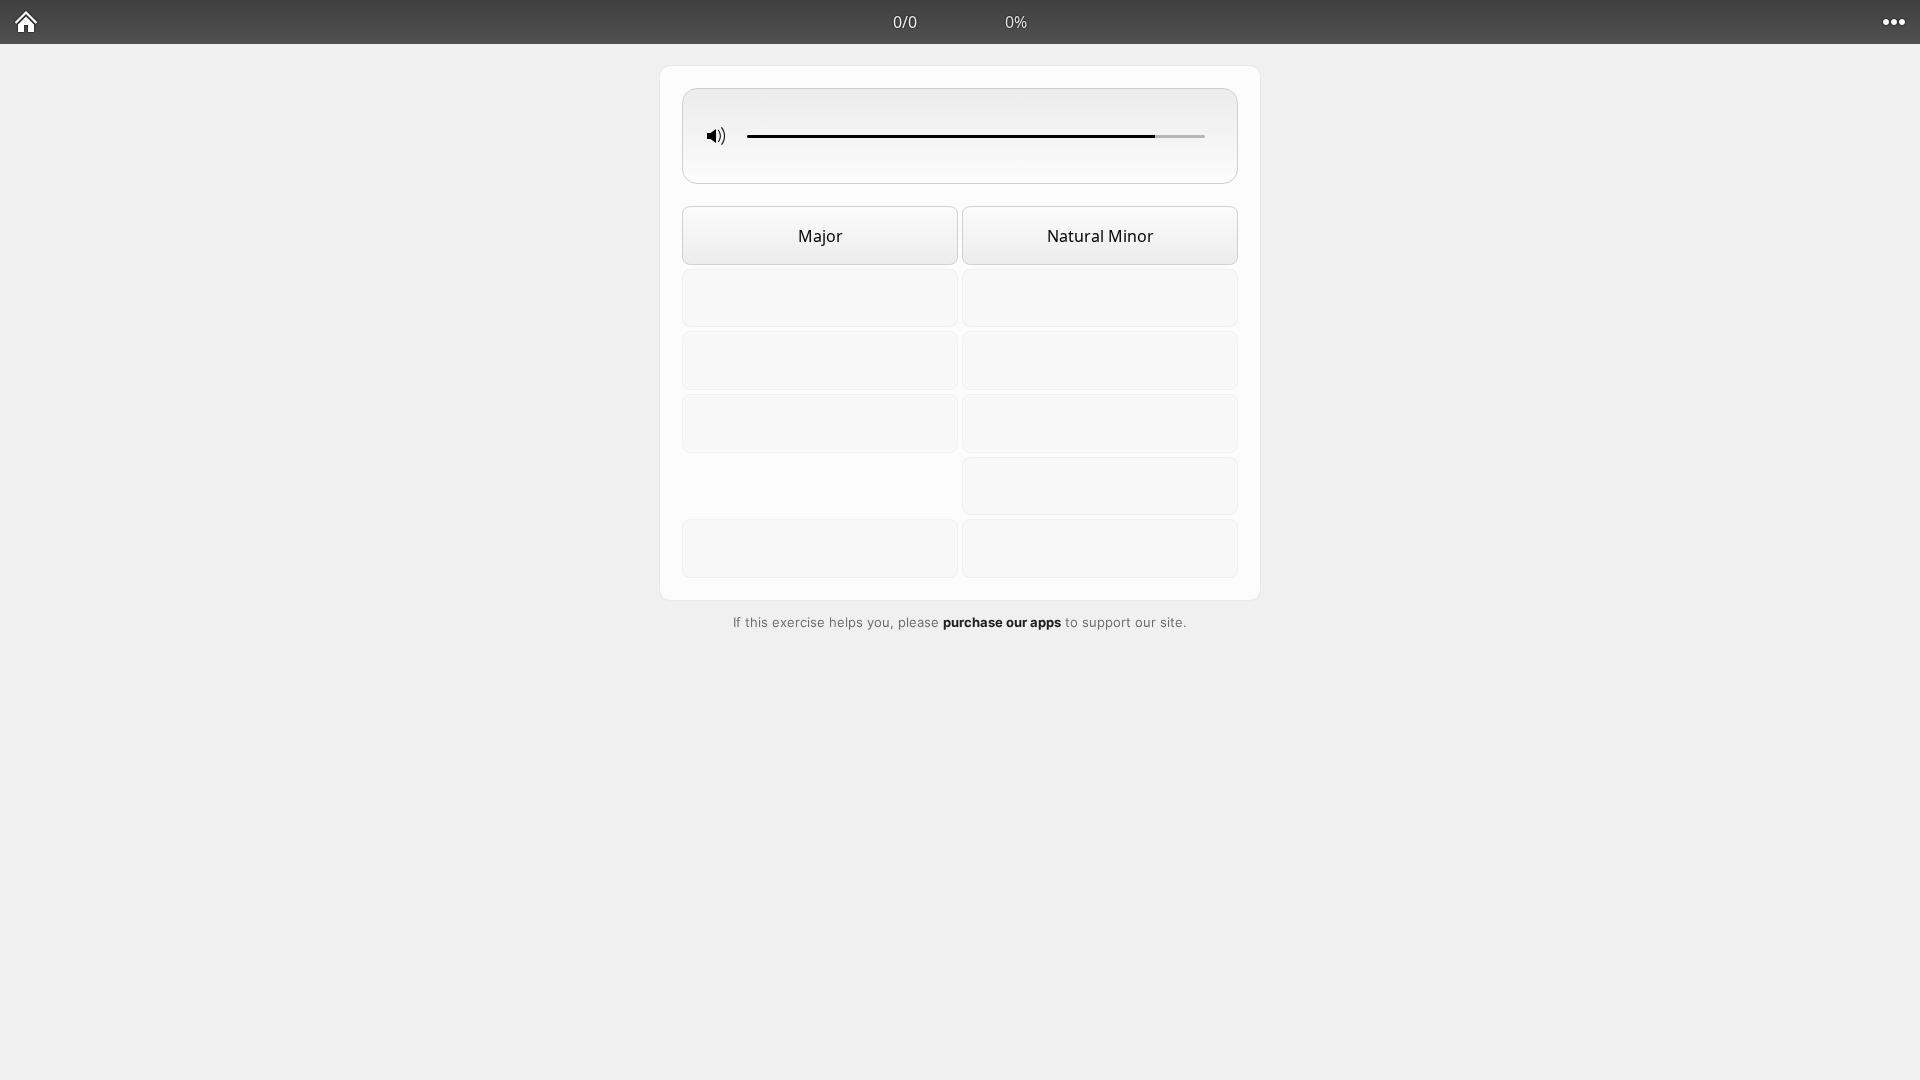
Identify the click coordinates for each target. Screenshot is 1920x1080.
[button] (960, 136)
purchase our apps (1002, 622)
